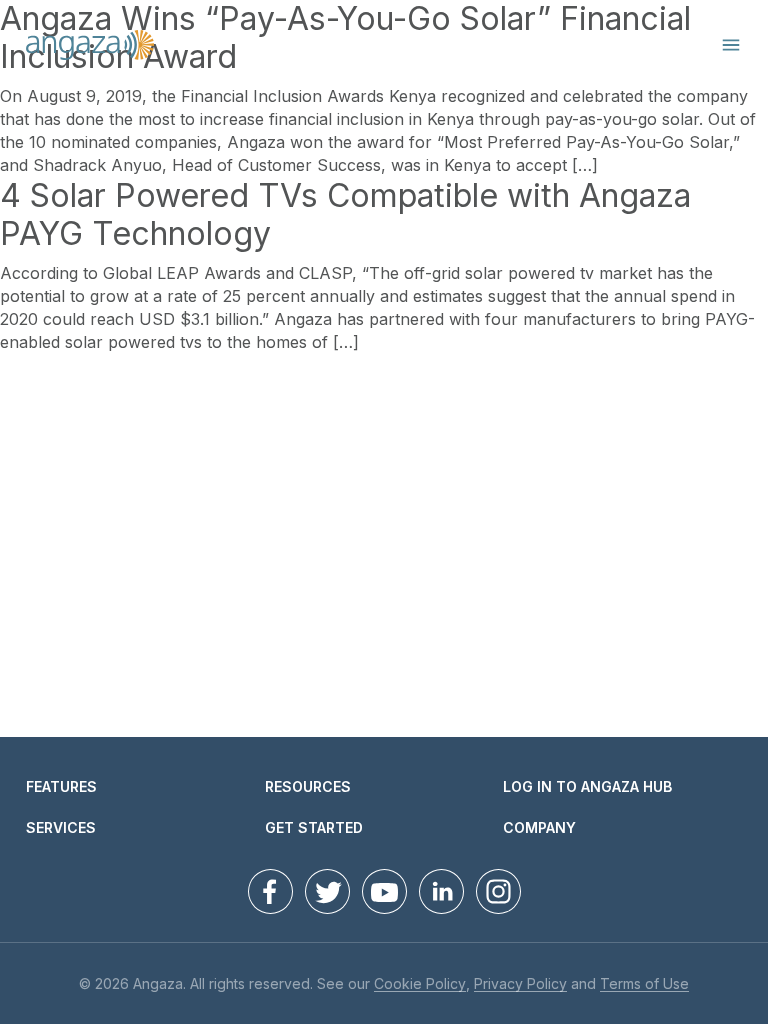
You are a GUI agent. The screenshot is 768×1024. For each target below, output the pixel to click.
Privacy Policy (520, 984)
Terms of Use (644, 984)
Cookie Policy (420, 984)
